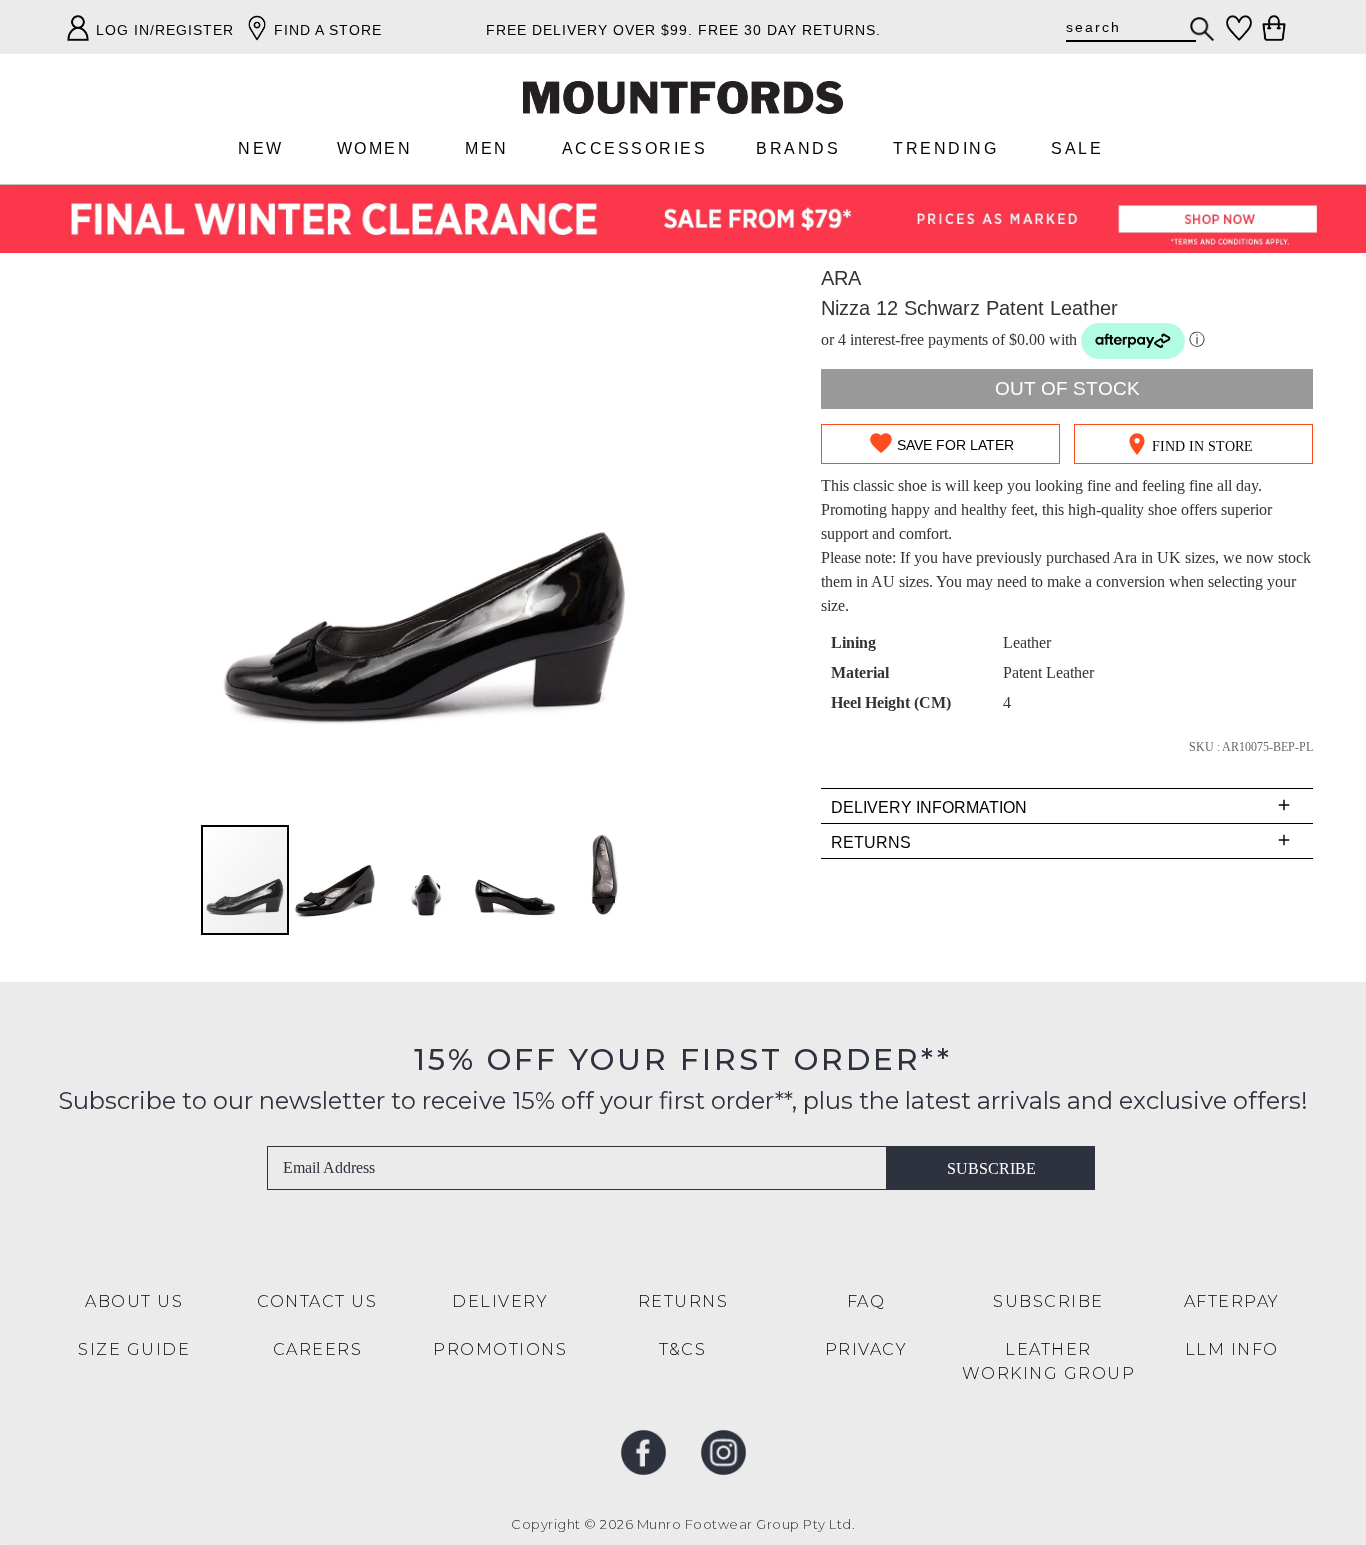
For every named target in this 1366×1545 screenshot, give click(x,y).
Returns (683, 1301)
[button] (336, 880)
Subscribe (991, 1168)
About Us (134, 1301)
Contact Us (317, 1301)
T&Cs (682, 1349)
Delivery (500, 1301)
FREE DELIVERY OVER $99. (589, 30)
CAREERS (318, 1349)
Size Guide (134, 1349)
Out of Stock (1067, 388)
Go (1203, 29)
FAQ (866, 1301)
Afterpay (1232, 1301)
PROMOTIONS (500, 1349)
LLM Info (1232, 1349)
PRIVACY (866, 1349)
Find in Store (1202, 446)
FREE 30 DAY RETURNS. (789, 30)
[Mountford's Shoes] (683, 97)
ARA (841, 278)
